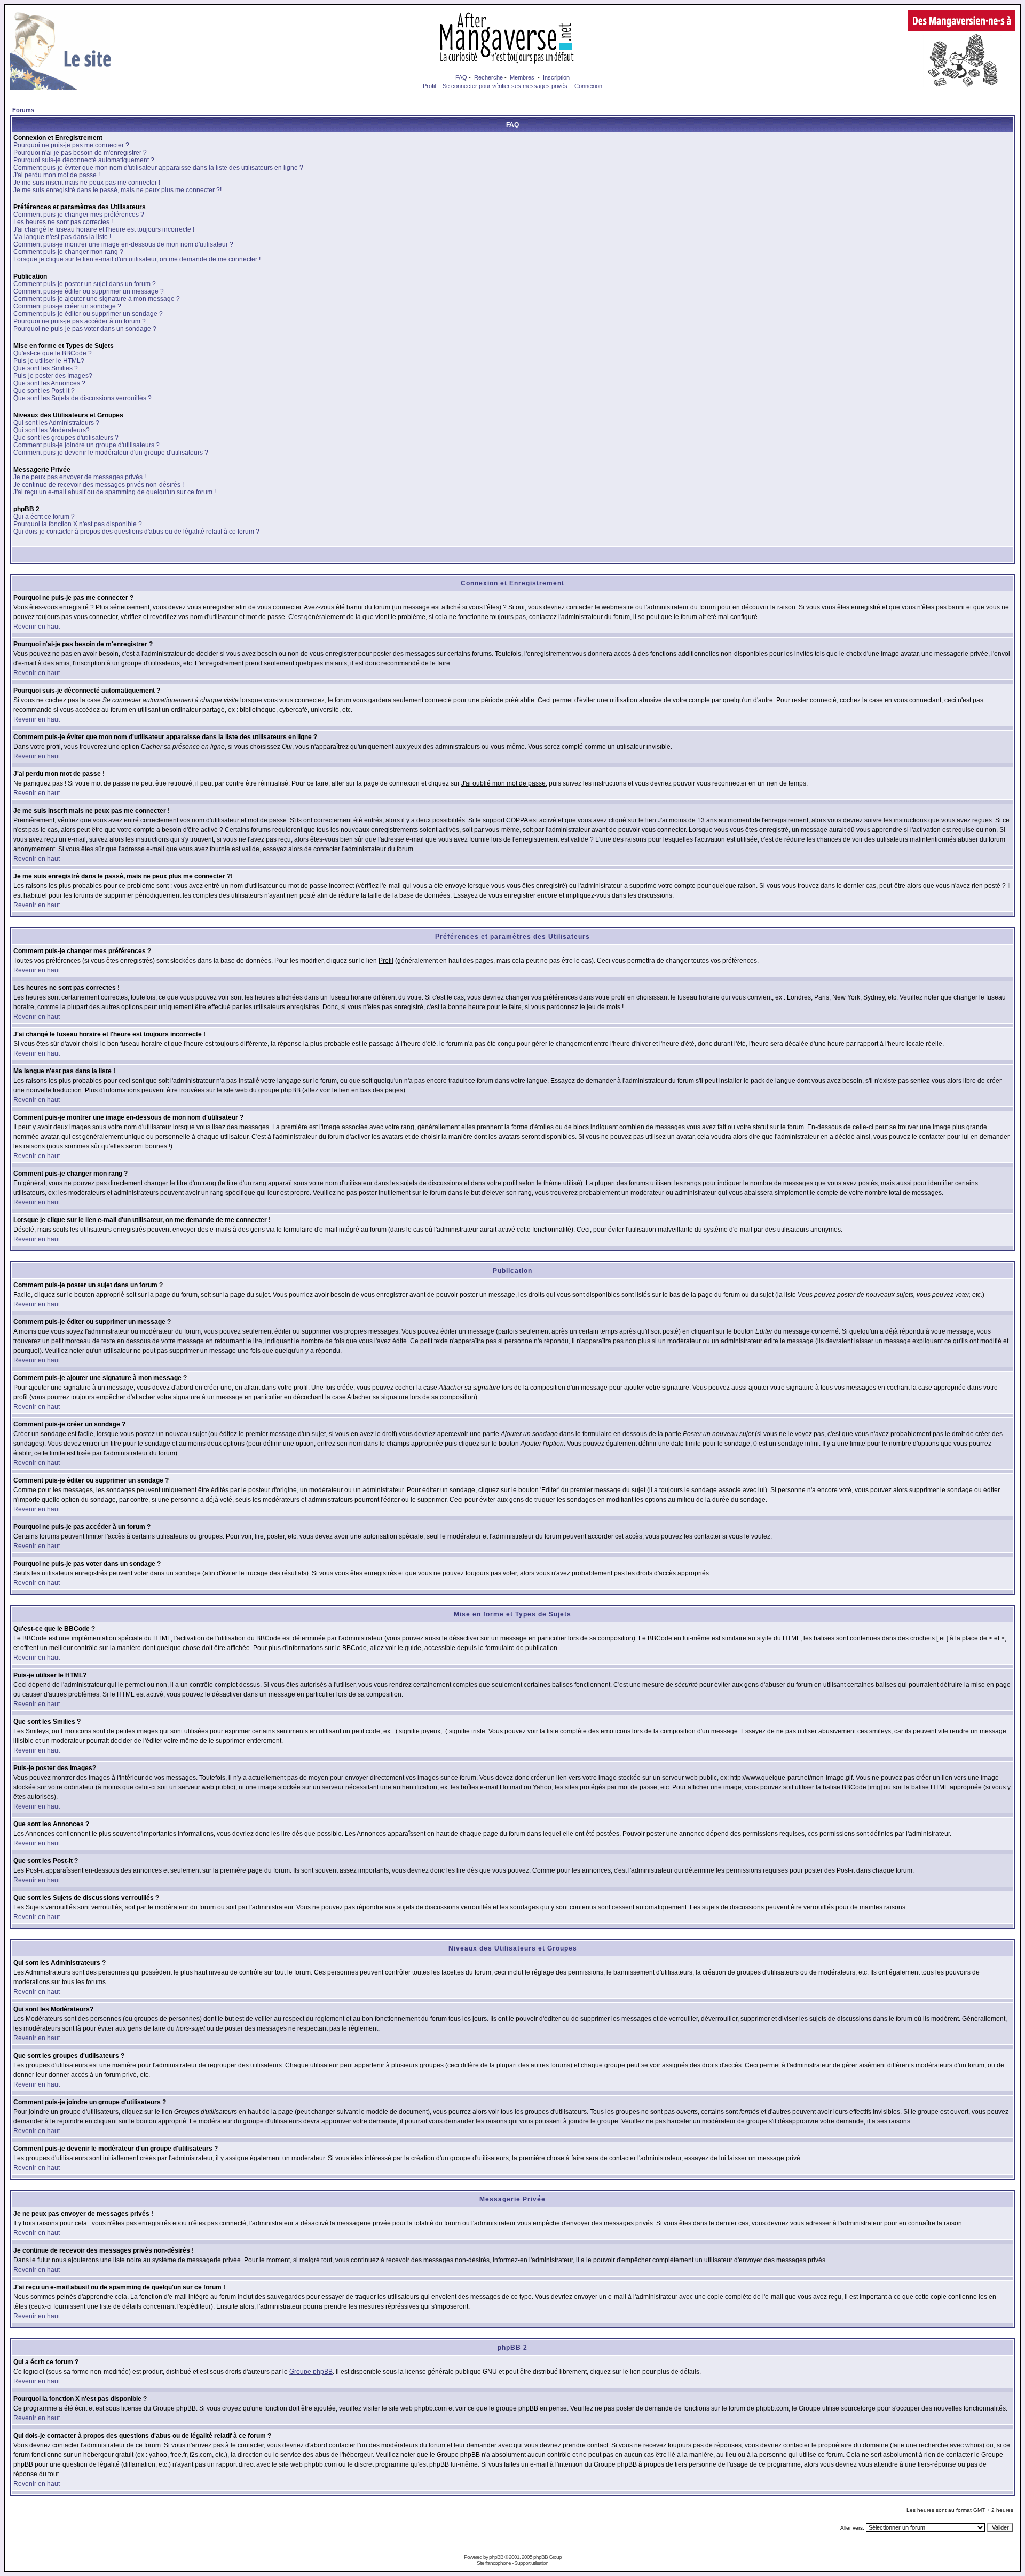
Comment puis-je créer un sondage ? (67, 306)
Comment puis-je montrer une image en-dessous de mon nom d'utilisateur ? (123, 244)
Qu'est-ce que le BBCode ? (53, 353)
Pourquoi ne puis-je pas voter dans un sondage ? (85, 329)
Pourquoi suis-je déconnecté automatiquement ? (84, 160)
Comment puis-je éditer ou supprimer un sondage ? (88, 314)
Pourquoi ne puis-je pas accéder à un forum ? (80, 321)
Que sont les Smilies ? (46, 368)
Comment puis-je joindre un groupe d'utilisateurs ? (86, 445)
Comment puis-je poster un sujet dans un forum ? (85, 284)
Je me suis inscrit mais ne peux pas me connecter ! (87, 183)
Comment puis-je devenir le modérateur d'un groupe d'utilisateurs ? (111, 453)
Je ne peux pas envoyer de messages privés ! (80, 477)
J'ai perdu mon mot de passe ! (57, 175)
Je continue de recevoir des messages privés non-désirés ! (98, 485)
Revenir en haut (37, 627)
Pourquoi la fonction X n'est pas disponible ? (78, 524)
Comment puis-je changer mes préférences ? (79, 215)
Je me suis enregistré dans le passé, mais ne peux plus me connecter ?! (117, 190)
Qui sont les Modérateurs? (52, 430)
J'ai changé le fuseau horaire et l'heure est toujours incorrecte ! (104, 229)
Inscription (556, 77)
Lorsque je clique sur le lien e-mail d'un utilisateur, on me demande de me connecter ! (137, 259)
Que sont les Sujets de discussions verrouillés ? (82, 398)
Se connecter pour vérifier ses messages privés (505, 86)
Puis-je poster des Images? (53, 376)
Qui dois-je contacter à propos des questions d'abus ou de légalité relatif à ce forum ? (136, 532)
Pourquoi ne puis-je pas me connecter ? (71, 145)
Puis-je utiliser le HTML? (49, 361)
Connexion (588, 86)
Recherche (488, 77)
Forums (23, 110)
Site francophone (494, 2563)
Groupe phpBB (311, 2372)
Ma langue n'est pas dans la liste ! (62, 237)
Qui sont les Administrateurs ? (56, 423)
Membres (522, 77)
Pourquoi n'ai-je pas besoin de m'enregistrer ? (80, 153)
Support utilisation (531, 2563)
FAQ (461, 77)
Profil (429, 86)
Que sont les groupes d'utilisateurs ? (66, 438)
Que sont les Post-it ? (44, 391)
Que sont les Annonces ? (49, 383)
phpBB (496, 2557)
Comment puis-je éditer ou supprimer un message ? (89, 291)
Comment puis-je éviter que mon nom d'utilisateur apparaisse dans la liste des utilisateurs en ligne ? (158, 168)
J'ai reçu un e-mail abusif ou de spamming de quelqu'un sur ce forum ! (115, 492)
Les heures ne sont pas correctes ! (63, 222)
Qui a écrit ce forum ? (44, 517)
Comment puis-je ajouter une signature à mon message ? (97, 299)
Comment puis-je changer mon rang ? (68, 252)
